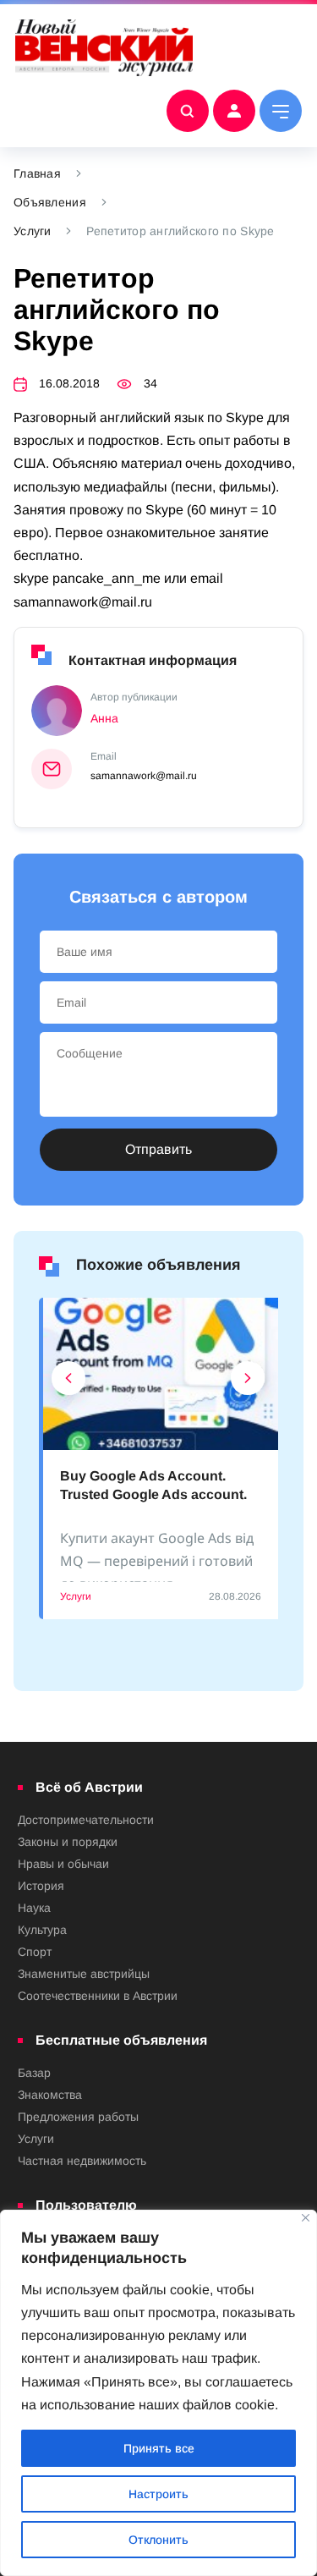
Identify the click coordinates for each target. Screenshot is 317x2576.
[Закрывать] (306, 2218)
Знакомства (50, 2095)
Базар (34, 2073)
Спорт (35, 1952)
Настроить (158, 2494)
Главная (37, 173)
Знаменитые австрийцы (84, 1974)
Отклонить (158, 2540)
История (41, 1886)
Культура (42, 1930)
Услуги (33, 231)
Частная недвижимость (82, 2161)
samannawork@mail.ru (144, 776)
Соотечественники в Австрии (98, 1996)
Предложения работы (78, 2117)
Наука (34, 1908)
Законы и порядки (68, 1842)
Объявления (50, 202)
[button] (69, 1382)
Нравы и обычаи (63, 1864)
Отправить (158, 1149)
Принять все (159, 2448)
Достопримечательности (86, 1820)
